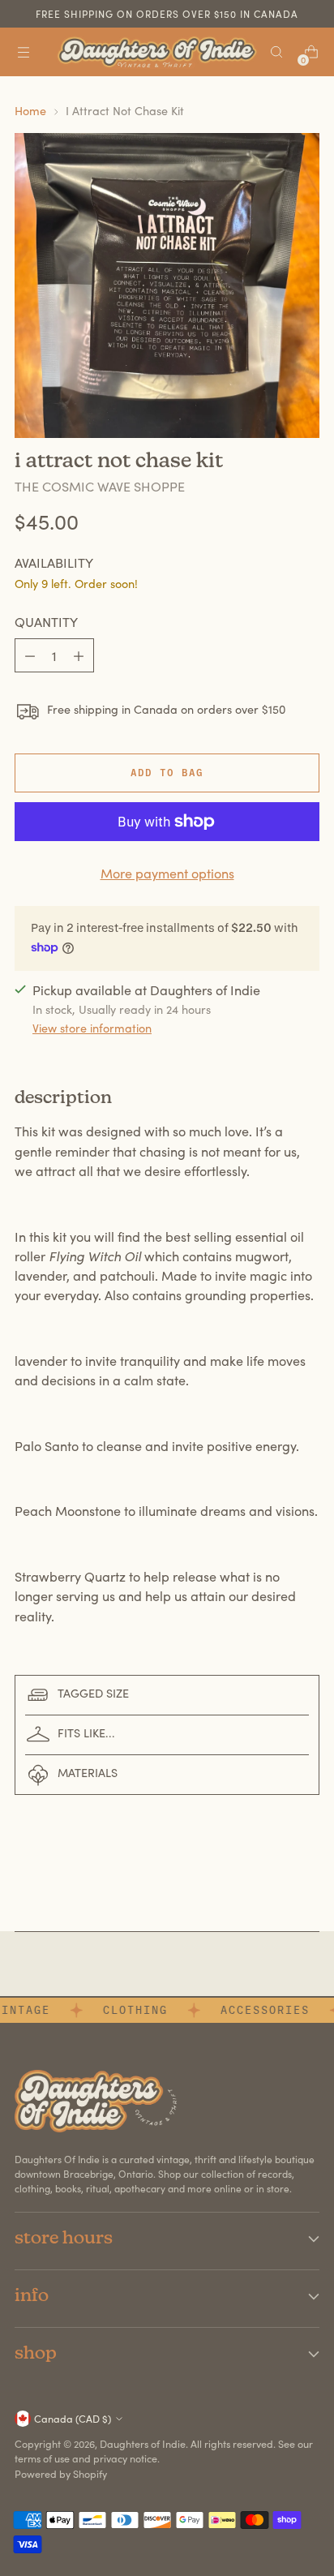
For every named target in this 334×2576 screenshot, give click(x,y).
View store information (92, 1028)
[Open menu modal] (23, 52)
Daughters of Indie (143, 2443)
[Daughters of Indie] (157, 52)
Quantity (46, 622)
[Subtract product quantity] (30, 655)
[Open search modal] (276, 52)
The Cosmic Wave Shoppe (100, 486)
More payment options (167, 873)
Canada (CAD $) (73, 2418)
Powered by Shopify (61, 2473)
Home (30, 110)
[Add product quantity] (79, 655)
